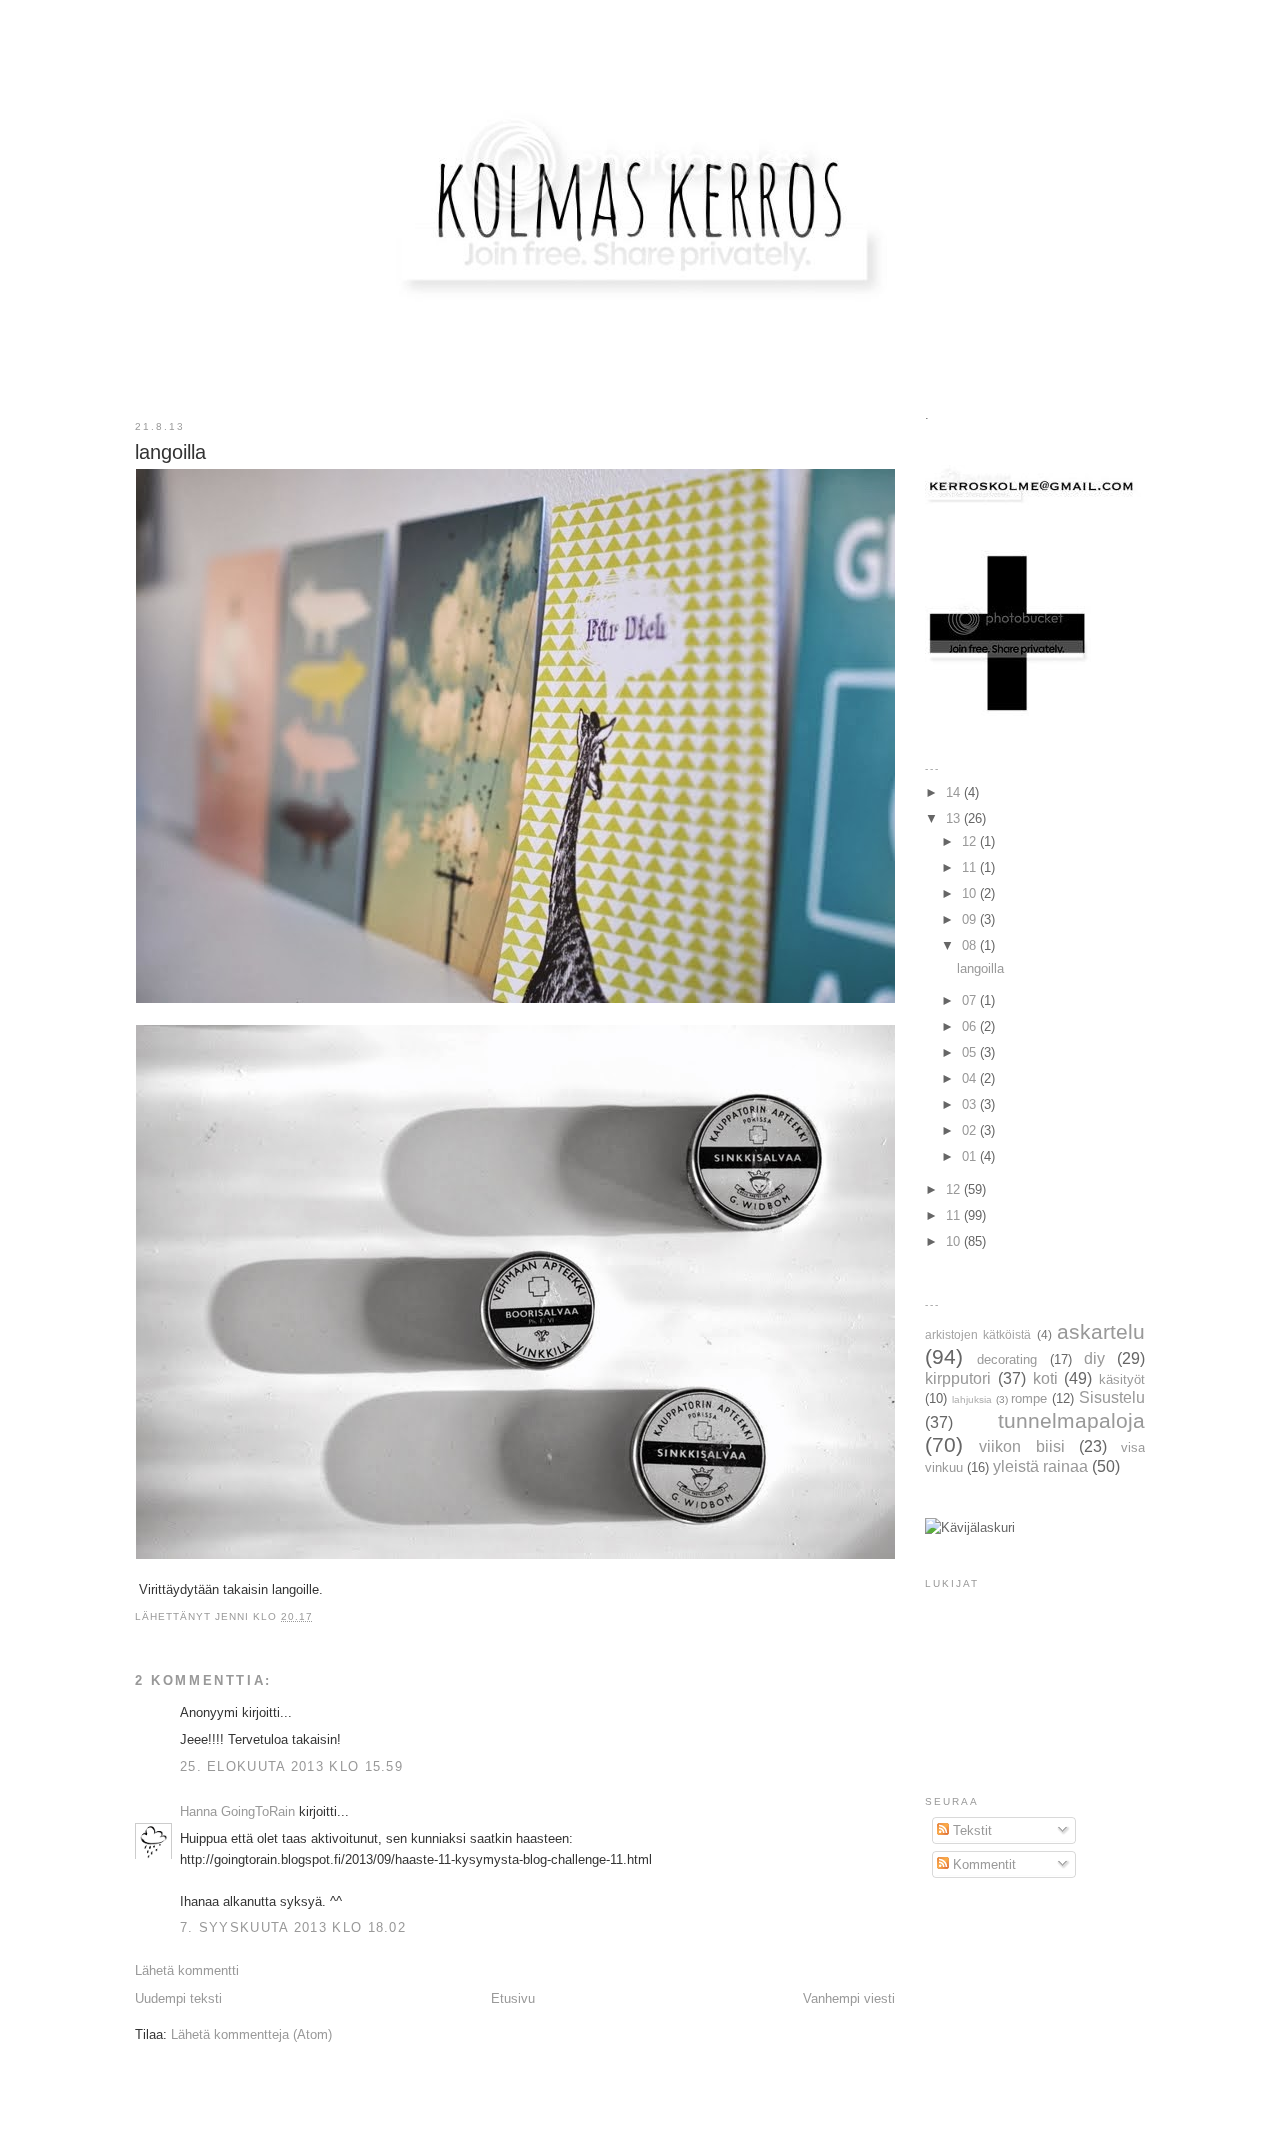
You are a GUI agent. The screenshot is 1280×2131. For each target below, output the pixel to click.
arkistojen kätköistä (978, 1334)
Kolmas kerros (641, 54)
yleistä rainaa (1040, 1466)
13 (955, 818)
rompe (1029, 1398)
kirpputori (958, 1378)
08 (971, 945)
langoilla (980, 968)
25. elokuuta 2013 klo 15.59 (291, 1766)
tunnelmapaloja (1071, 1420)
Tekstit (970, 1830)
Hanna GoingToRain (237, 1811)
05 (971, 1052)
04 (971, 1078)
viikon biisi (1021, 1446)
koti (1045, 1378)
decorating (1007, 1359)
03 (971, 1104)
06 (971, 1026)
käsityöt (1122, 1379)
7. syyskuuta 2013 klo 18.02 (293, 1927)
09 (971, 919)
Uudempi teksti (178, 1998)
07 (971, 1000)
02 (971, 1130)
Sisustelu (1112, 1397)
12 (971, 841)
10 (971, 893)
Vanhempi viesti (849, 1998)
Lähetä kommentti (187, 1970)
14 (955, 792)
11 (971, 867)
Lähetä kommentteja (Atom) (251, 2034)
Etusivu (513, 1998)
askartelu (1101, 1331)
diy (1094, 1358)
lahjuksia (972, 1399)
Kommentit (982, 1864)
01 (971, 1156)
